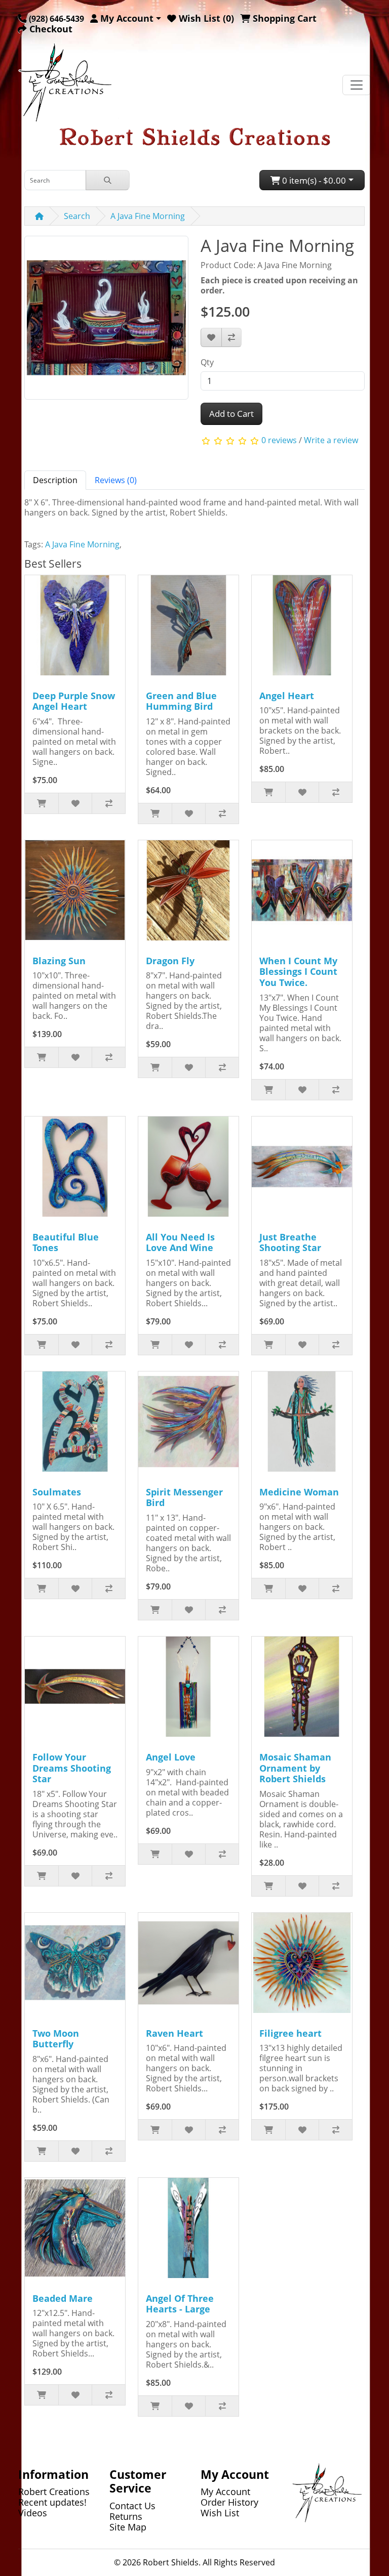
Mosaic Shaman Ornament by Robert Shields (295, 1768)
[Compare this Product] (231, 337)
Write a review (331, 440)
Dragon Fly (170, 961)
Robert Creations (54, 2492)
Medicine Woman (299, 1492)
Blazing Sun (59, 961)
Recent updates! (52, 2502)
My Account (225, 2492)
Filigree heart (290, 2033)
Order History (229, 2502)
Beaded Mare (63, 2298)
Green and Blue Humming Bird (181, 701)
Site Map (128, 2527)
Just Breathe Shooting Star (290, 1242)
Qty (207, 362)
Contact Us (132, 2506)
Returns (126, 2516)
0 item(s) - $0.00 (313, 180)
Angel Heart (287, 696)
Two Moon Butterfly (56, 2039)
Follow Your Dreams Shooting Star (72, 1768)
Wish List (220, 2513)
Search (77, 216)
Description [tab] (55, 480)
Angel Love (171, 1757)
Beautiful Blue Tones (66, 1242)
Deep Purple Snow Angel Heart (74, 701)
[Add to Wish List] (211, 337)
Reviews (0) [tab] (116, 480)
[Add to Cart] (42, 803)
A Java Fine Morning (148, 216)
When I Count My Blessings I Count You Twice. (298, 972)
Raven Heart (174, 2033)
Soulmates (57, 1492)
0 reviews (279, 440)
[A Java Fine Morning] (106, 321)
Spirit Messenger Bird (184, 1497)
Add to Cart (231, 414)
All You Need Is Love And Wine (180, 1242)
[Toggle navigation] (357, 85)
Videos (33, 2513)
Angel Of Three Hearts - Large (180, 2304)
